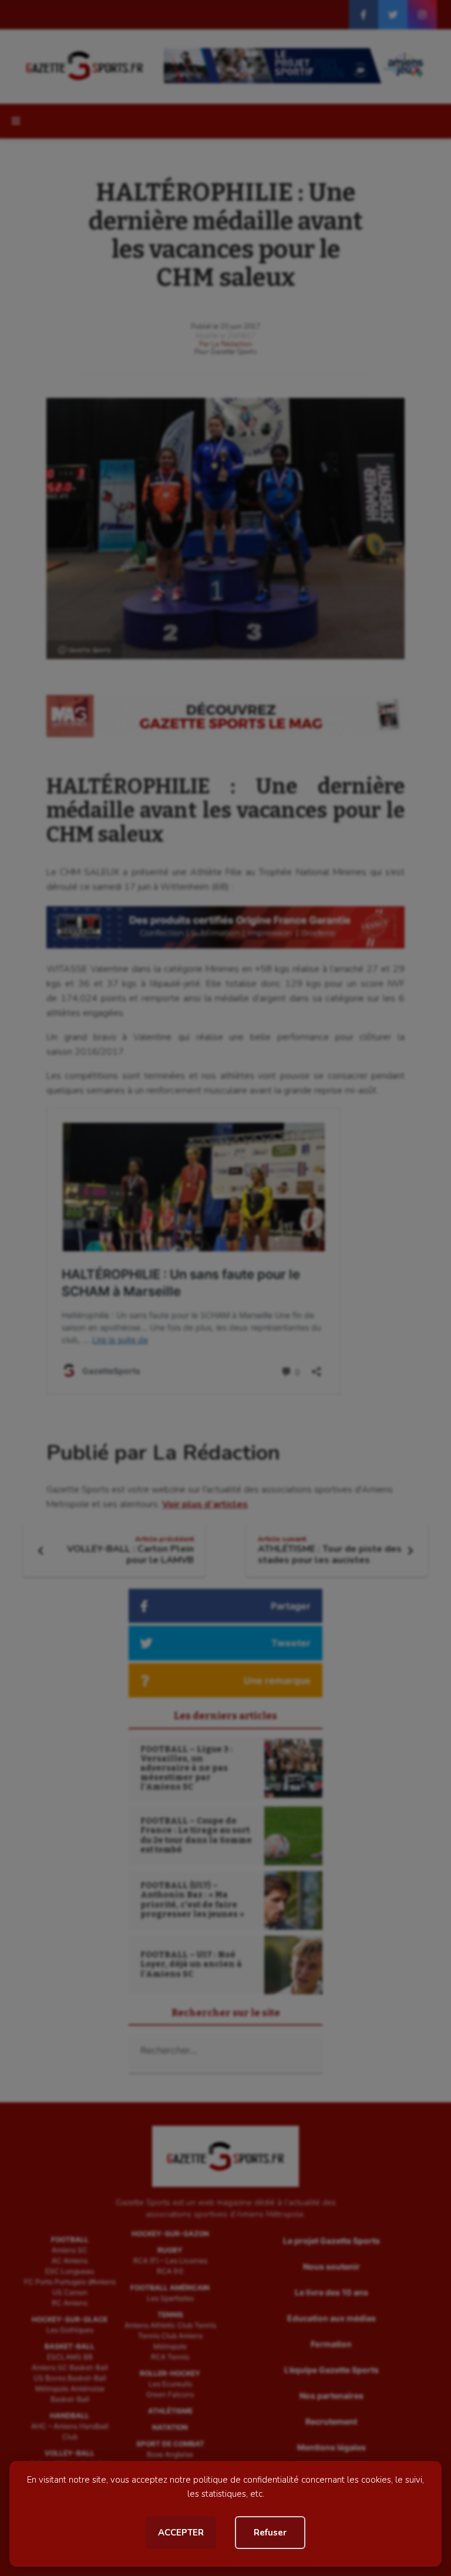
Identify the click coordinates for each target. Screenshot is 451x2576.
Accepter (181, 2533)
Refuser (270, 2533)
